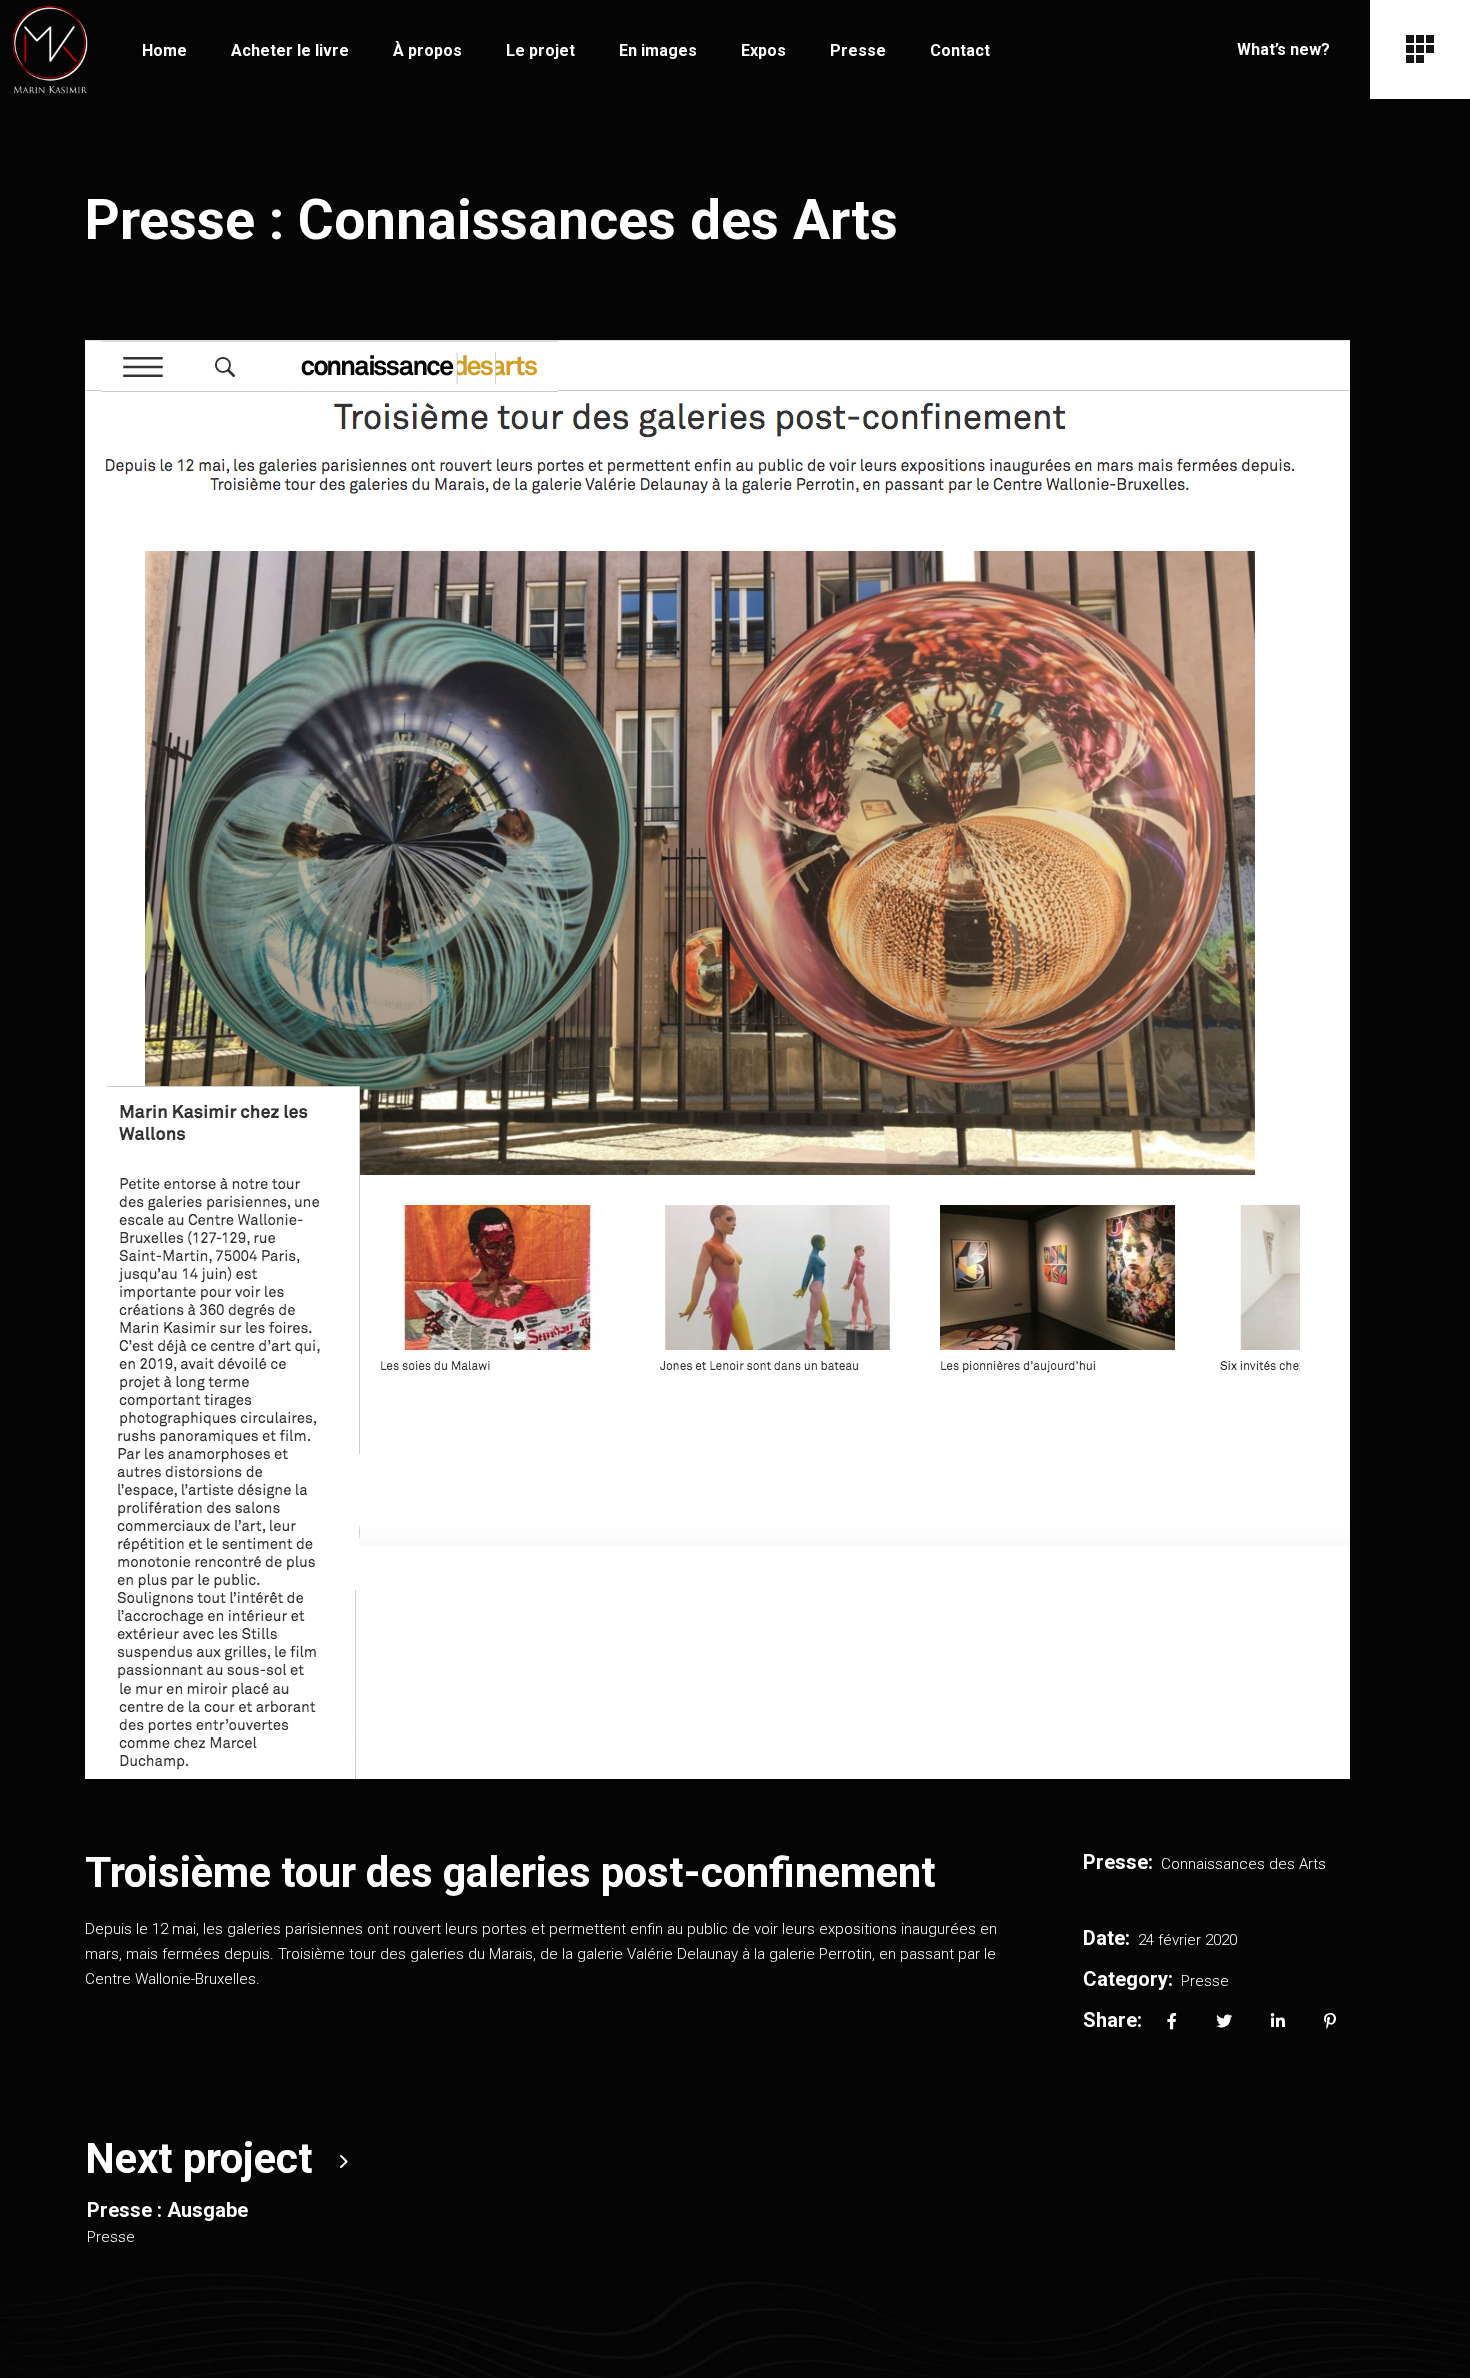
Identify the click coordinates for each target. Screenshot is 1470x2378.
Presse (1205, 1981)
